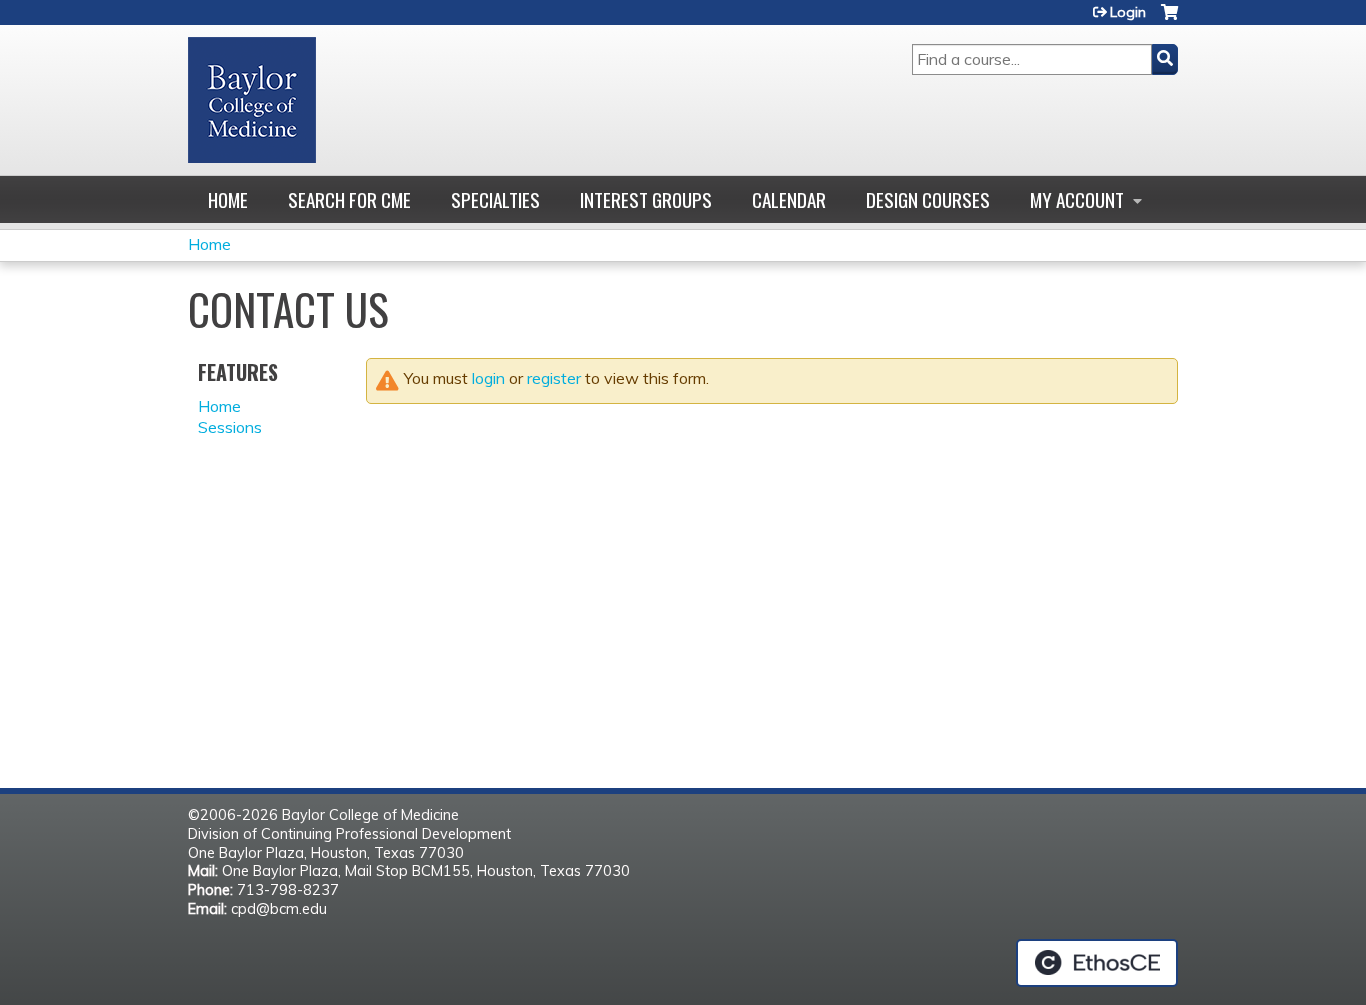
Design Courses (928, 199)
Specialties (495, 199)
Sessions (230, 427)
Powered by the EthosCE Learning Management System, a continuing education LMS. (1097, 963)
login (488, 378)
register (554, 378)
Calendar (789, 199)
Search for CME (349, 199)
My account (1077, 199)
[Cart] (1169, 19)
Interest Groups (646, 199)
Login (1128, 12)
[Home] (252, 100)
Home (228, 199)
